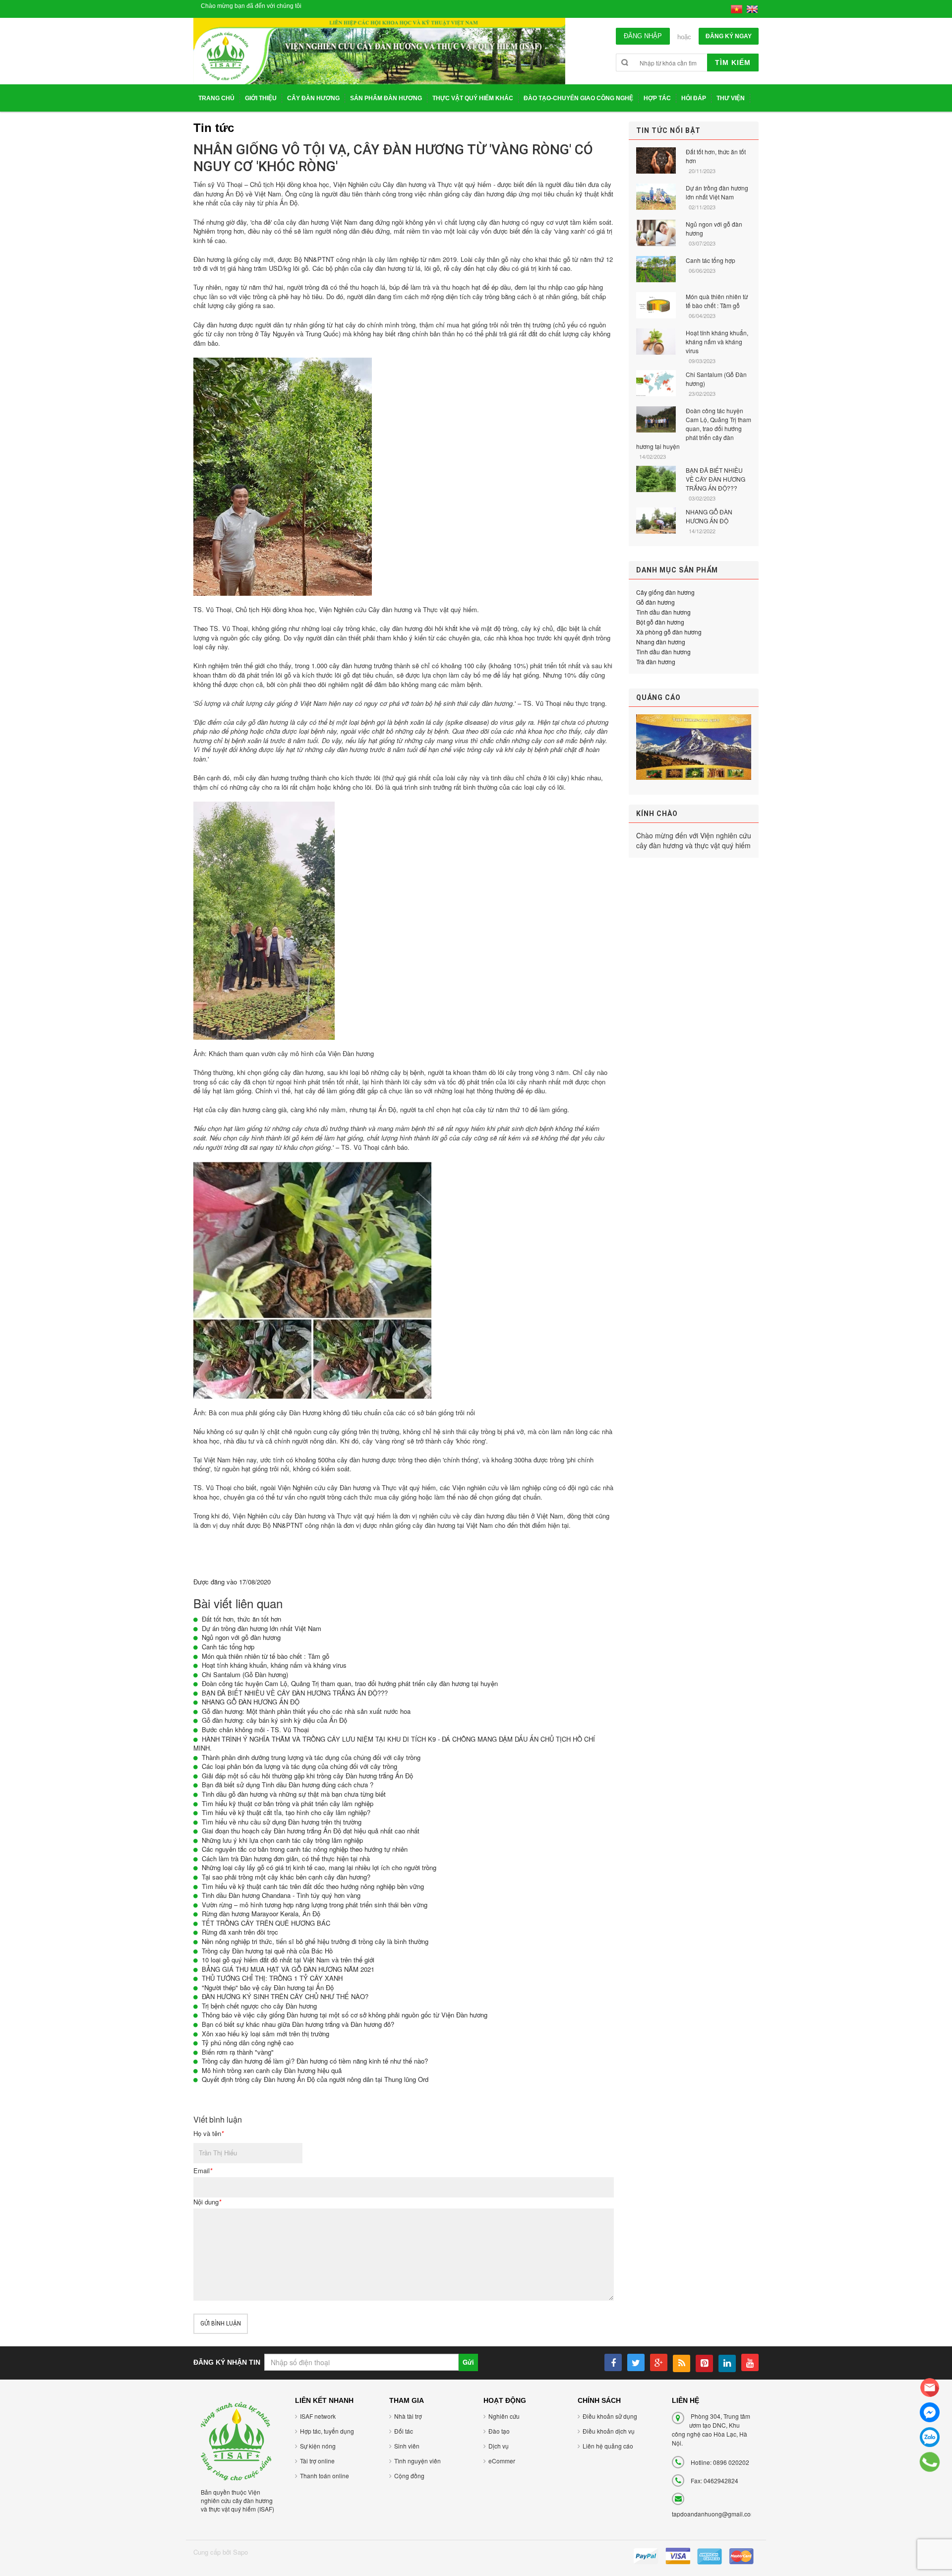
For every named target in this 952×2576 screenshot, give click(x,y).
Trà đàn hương (656, 661)
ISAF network (318, 2416)
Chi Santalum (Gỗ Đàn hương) (245, 1674)
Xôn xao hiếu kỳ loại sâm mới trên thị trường (266, 2034)
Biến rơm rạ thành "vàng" (238, 2052)
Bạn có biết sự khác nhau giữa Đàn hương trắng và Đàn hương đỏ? (298, 2024)
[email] (930, 2388)
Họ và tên (208, 2134)
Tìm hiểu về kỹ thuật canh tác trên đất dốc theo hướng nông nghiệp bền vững (313, 1886)
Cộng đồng (409, 2476)
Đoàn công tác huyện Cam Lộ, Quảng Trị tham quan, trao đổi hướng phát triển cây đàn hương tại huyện (350, 1683)
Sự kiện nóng (318, 2446)
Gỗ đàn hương (655, 602)
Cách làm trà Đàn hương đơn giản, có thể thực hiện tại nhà (286, 1858)
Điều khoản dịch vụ (609, 2431)
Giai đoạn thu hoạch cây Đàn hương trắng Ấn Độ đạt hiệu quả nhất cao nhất (311, 1831)
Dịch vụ (499, 2446)
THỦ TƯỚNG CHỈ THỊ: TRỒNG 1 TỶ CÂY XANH (272, 1978)
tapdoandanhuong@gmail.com (714, 2514)
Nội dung (207, 2202)
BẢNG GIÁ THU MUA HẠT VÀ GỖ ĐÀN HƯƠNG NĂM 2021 (288, 1969)
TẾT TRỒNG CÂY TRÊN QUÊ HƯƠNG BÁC (266, 1923)
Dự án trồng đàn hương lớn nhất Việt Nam (262, 1628)
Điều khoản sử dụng (610, 2416)
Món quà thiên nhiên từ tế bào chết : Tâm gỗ (266, 1656)
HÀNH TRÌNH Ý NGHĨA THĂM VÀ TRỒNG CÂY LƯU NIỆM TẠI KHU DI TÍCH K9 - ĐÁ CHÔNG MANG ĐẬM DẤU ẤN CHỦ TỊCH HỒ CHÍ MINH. (394, 1744)
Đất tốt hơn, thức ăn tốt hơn (241, 1619)
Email (203, 2171)
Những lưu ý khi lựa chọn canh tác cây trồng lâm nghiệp (282, 1840)
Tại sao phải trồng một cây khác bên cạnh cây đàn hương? (286, 1877)
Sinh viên (407, 2446)
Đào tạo (499, 2431)
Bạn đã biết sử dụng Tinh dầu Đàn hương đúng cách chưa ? (288, 1785)
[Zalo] (930, 2437)
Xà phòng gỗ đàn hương (669, 632)
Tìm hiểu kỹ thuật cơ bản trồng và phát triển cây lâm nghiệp (288, 1803)
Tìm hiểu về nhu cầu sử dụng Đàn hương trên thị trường (282, 1822)
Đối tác (404, 2431)
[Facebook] (930, 2412)
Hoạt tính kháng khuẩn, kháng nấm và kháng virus (274, 1665)
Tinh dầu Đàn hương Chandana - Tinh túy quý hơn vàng (281, 1895)
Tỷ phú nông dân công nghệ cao (248, 2042)
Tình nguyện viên (417, 2461)
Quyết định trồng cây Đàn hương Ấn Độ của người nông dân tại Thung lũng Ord (315, 2079)
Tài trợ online (317, 2461)
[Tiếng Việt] (737, 8)
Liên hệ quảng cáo (608, 2446)
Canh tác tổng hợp (228, 1647)
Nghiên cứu (504, 2416)
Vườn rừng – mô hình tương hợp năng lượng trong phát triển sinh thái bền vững (315, 1905)
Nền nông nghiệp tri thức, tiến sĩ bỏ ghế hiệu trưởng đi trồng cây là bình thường (315, 1941)
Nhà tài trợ (408, 2416)
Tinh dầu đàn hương (663, 612)
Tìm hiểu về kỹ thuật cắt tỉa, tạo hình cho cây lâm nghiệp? (286, 1812)
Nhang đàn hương (661, 642)
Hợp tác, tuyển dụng (327, 2431)
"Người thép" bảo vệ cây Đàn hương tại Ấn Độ (268, 1987)
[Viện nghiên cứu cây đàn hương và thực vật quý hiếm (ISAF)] (236, 2440)
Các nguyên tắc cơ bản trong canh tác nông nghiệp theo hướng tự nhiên (305, 1849)
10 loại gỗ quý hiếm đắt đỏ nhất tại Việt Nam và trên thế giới (288, 1960)
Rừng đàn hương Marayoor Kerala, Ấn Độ (261, 1914)
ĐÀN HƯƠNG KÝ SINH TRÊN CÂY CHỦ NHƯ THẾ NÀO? (285, 1996)
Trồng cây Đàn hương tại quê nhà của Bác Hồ (267, 1951)
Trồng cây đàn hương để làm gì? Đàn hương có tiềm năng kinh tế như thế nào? (315, 2061)
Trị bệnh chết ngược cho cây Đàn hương (259, 2006)
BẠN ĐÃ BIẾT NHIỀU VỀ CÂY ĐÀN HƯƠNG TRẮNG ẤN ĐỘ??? (295, 1693)
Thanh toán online (325, 2476)
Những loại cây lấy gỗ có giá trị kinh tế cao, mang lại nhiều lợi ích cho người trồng (319, 1867)
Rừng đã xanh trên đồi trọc (240, 1932)
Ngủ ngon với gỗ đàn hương (241, 1637)
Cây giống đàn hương (665, 592)
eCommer (502, 2461)
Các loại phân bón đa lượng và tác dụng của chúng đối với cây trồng (299, 1766)
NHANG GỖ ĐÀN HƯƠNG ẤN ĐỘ (251, 1702)
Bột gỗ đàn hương (660, 622)
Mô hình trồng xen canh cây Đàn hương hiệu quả (272, 2070)
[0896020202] (930, 2462)
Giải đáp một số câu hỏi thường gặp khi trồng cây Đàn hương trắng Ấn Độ (307, 1776)
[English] (752, 8)
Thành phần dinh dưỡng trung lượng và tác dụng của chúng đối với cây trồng (311, 1757)
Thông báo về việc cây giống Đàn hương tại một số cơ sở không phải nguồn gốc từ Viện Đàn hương (345, 2015)
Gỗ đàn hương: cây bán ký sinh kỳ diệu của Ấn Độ (274, 1720)
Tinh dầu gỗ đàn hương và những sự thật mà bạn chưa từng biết (294, 1794)
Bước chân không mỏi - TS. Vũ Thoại (255, 1729)
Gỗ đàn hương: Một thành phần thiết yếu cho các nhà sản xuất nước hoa (306, 1711)
